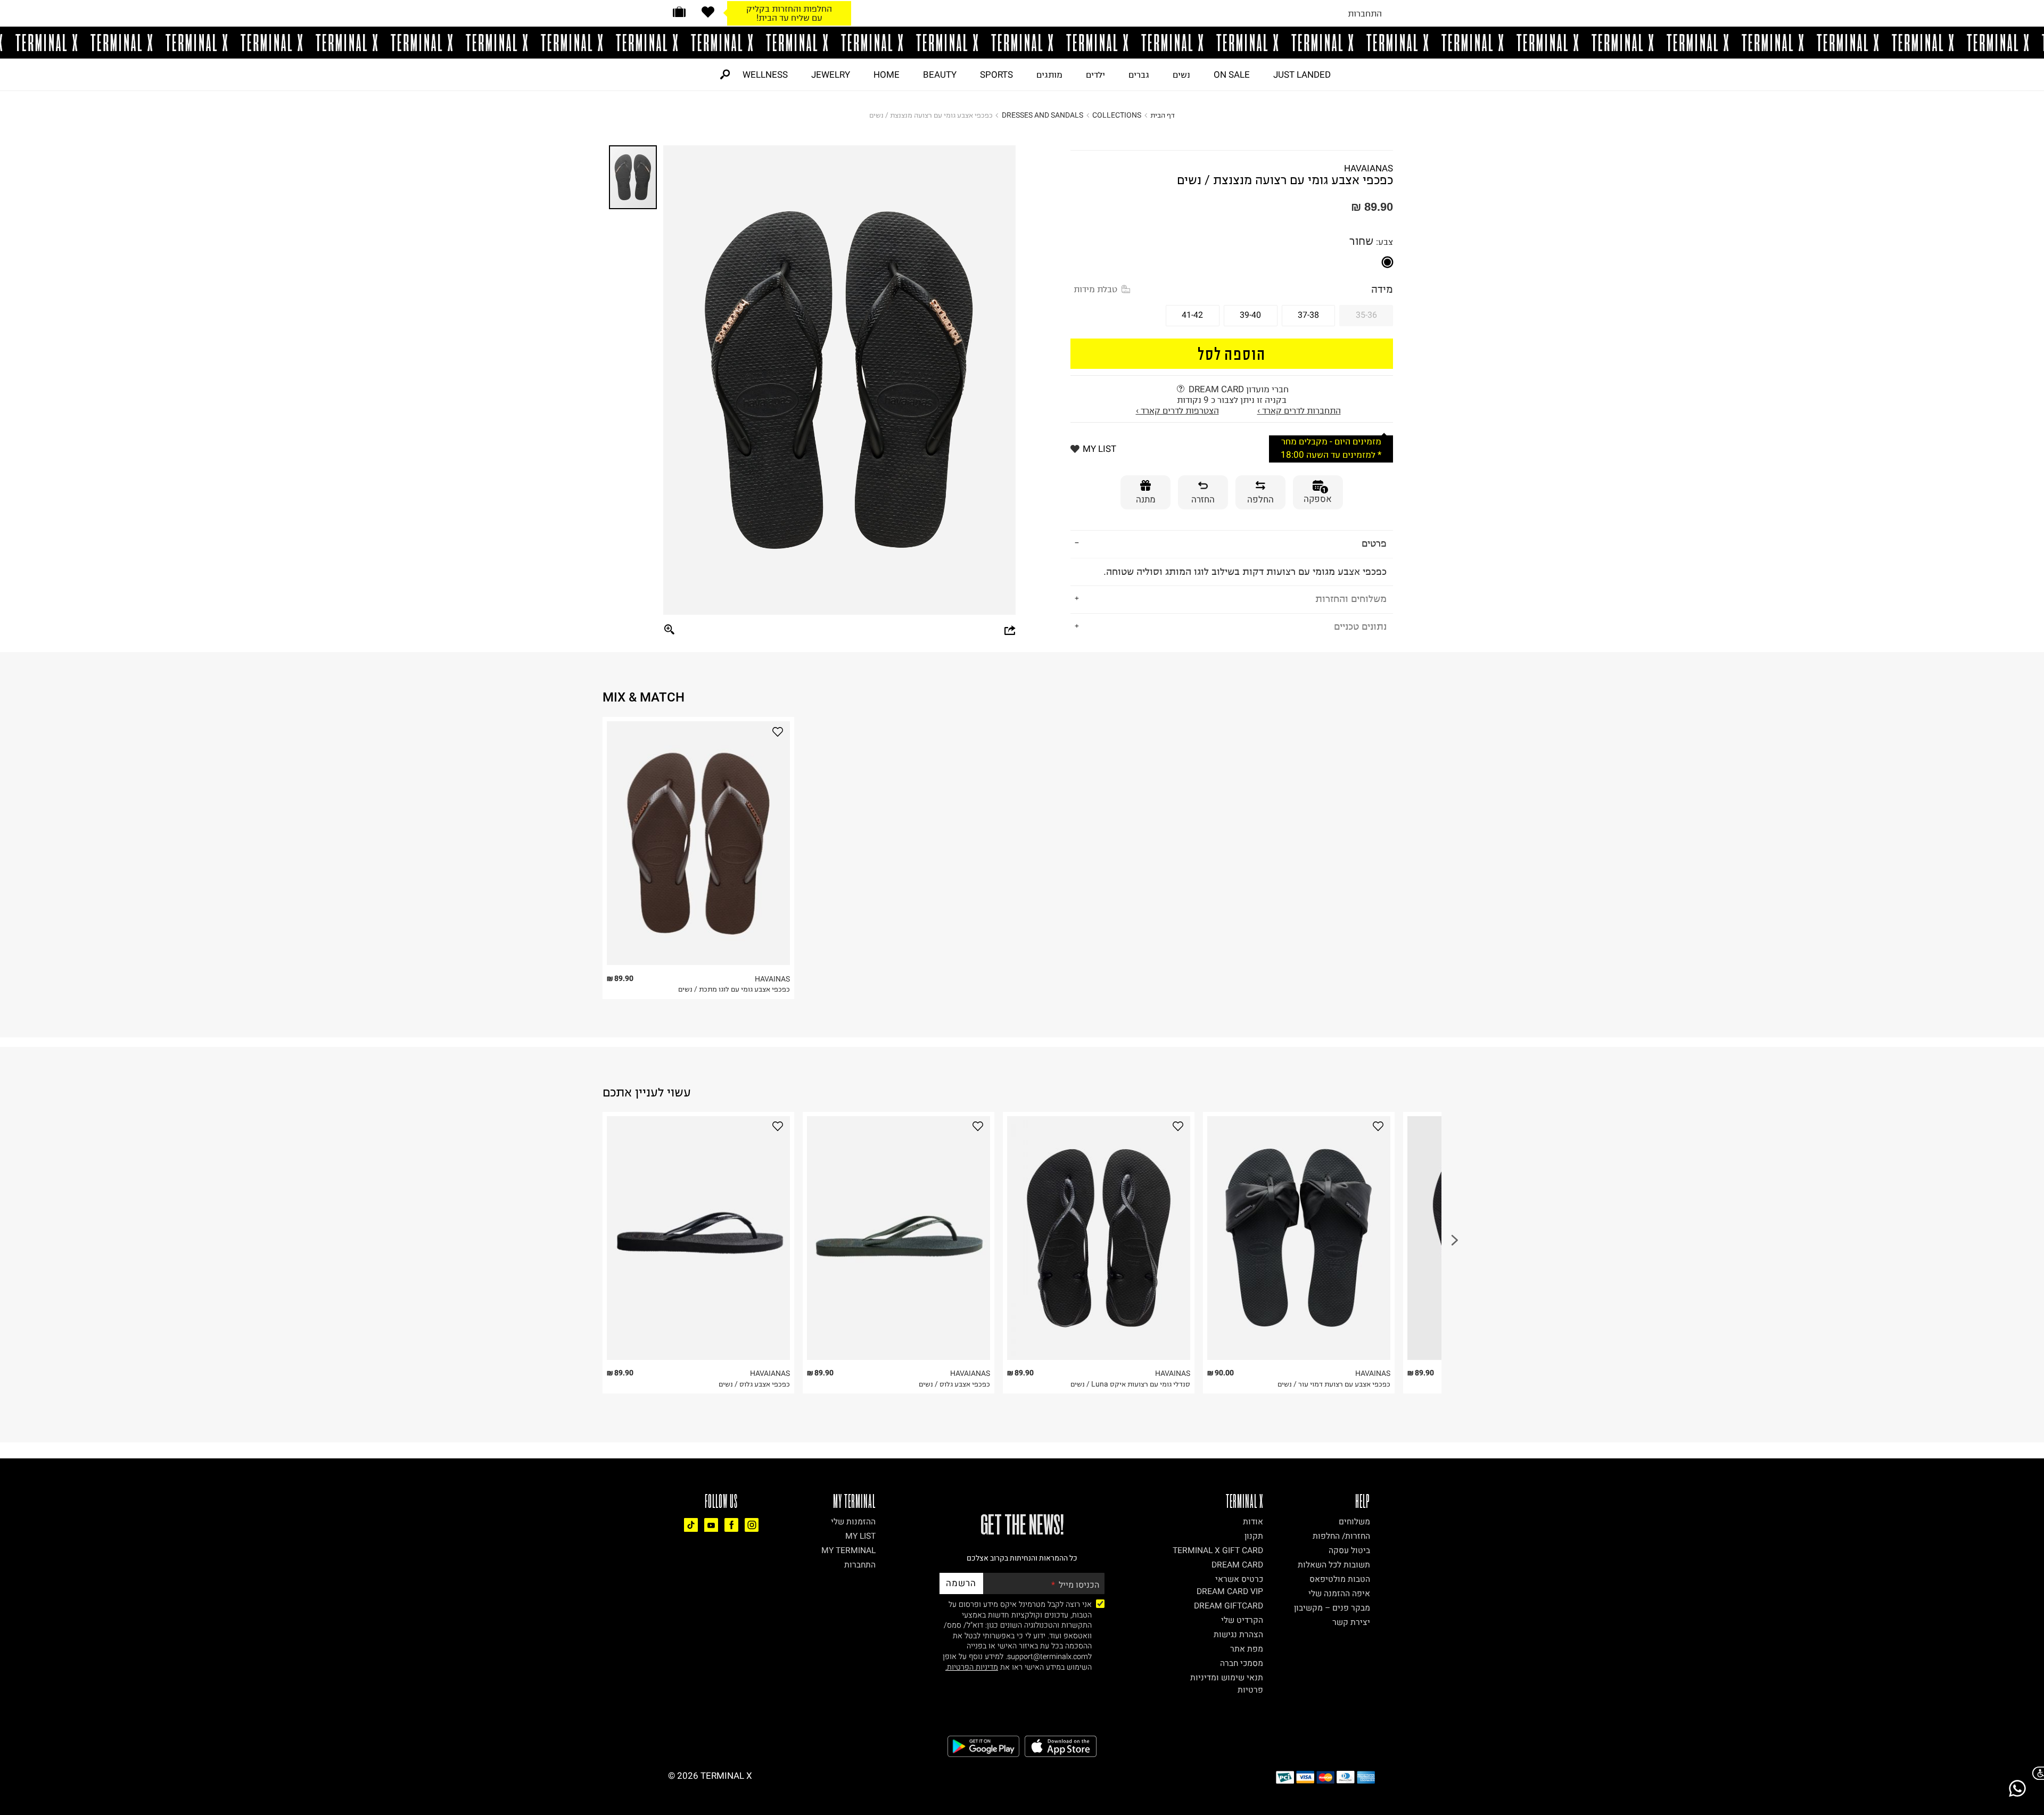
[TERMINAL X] (1022, 43)
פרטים (1374, 543)
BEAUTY (940, 75)
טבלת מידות (1095, 289)
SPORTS (996, 75)
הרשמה (961, 1583)
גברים (1139, 75)
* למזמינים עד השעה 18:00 (1331, 455)
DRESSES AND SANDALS (1042, 115)
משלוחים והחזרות (1351, 599)
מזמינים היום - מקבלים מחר (1331, 442)
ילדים (1095, 75)
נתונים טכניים (1360, 626)
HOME (887, 75)
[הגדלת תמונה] (670, 630)
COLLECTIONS (1117, 115)
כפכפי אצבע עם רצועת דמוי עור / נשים (1334, 1384)
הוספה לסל (1232, 353)
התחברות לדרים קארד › (1299, 410)
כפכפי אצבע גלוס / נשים (754, 1384)
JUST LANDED (1302, 75)
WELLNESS (765, 75)
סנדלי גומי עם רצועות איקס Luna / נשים (1130, 1384)
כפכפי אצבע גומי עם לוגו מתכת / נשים (734, 989)
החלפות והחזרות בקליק (789, 9)
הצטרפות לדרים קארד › (1177, 410)
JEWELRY (831, 75)
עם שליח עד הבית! (789, 18)
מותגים (1049, 75)
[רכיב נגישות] (2036, 1773)
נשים (1181, 75)
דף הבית (1163, 115)
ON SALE (1232, 75)
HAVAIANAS (1369, 168)
